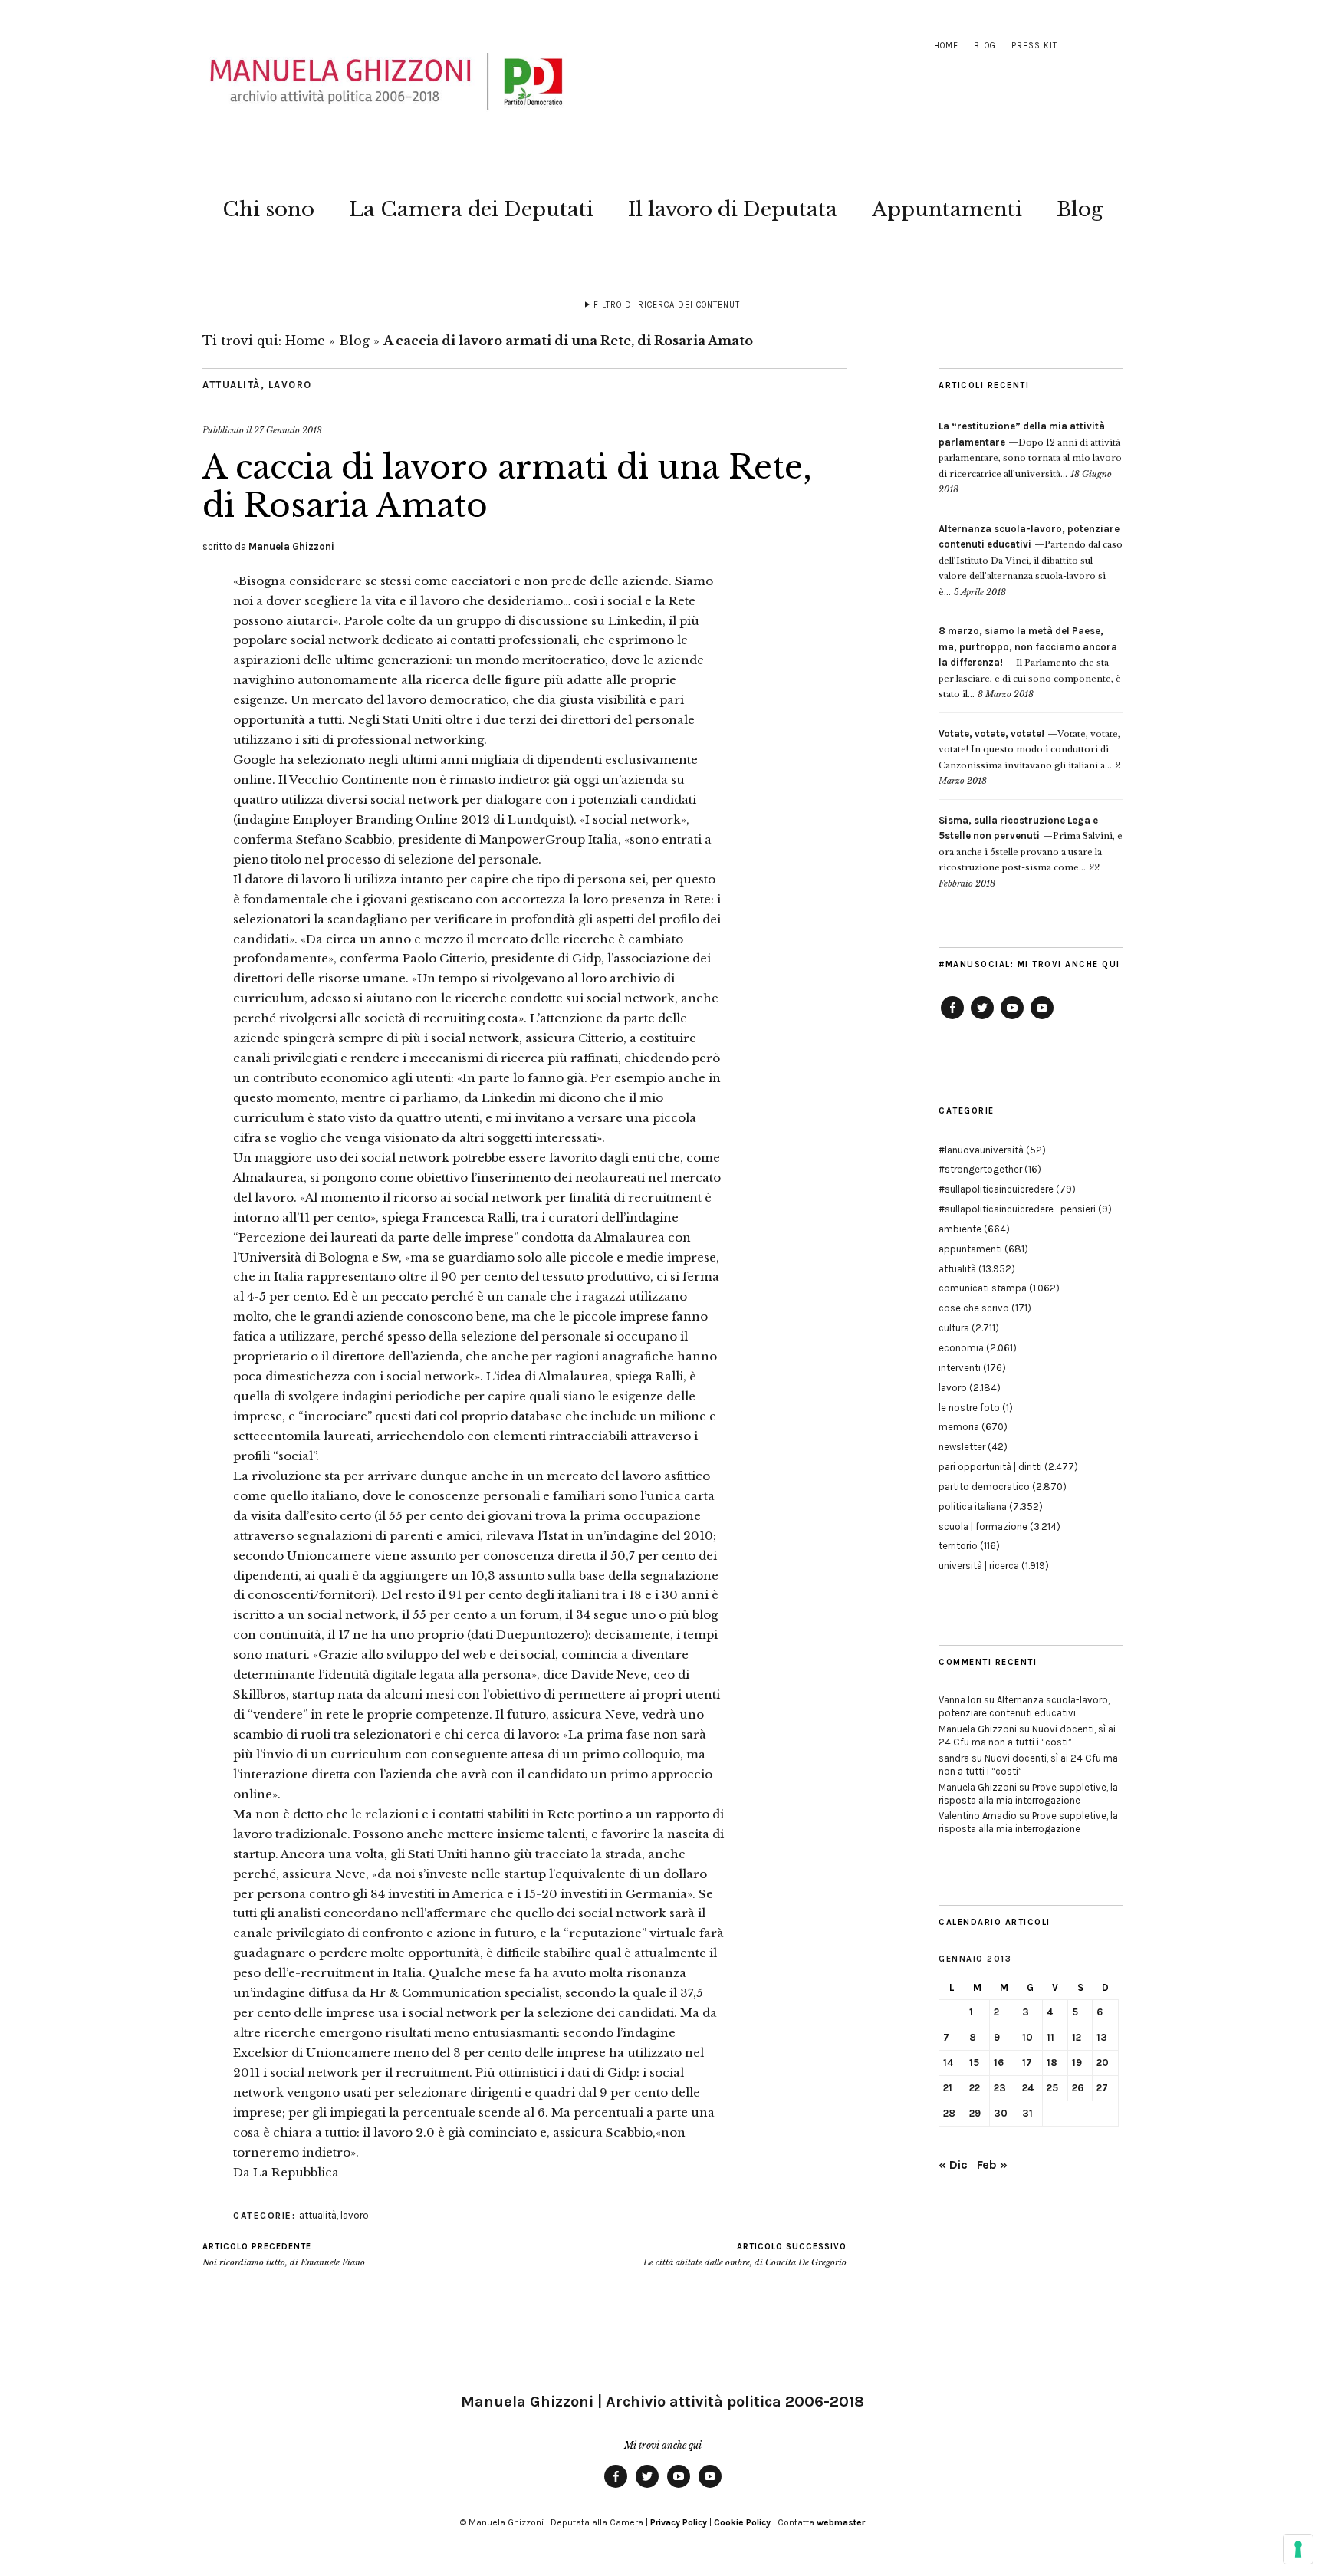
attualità (232, 385)
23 (1000, 2088)
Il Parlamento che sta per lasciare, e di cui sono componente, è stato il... (1030, 663)
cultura (954, 1328)
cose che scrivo (974, 1308)
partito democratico (984, 1487)
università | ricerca (979, 1566)
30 (1001, 2113)
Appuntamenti (947, 209)
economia (961, 1348)
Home (946, 46)
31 (1027, 2113)
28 (949, 2113)
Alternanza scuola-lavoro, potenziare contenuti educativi (1024, 1706)
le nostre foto (969, 1408)
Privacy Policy (679, 2522)
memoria (959, 1427)
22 (975, 2088)
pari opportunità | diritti (990, 1467)
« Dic (953, 2165)
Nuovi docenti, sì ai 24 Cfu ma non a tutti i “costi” (1027, 1735)
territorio (958, 1546)
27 (1102, 2088)
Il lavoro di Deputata (733, 209)
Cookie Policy (742, 2522)
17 (1027, 2063)
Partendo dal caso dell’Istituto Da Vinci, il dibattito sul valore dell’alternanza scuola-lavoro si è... (1031, 561)
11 (1050, 2037)
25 (1052, 2088)
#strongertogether (980, 1169)
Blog (985, 46)
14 (948, 2063)
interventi (960, 1368)
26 (1078, 2088)
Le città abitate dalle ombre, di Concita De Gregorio (745, 2255)
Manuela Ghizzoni (291, 546)
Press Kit (1034, 46)
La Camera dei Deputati (471, 209)
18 (1052, 2063)
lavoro (290, 385)
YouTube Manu (1012, 1018)
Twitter (982, 1018)
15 (974, 2063)
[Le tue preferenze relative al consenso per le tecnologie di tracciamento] (1298, 2549)
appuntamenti (970, 1249)
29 (975, 2113)
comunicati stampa (983, 1288)
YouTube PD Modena (1042, 1018)
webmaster (841, 2522)
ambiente (960, 1229)
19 (1077, 2063)
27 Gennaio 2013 (288, 430)
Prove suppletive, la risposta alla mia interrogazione (1028, 1794)
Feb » (992, 2165)
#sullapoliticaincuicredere (996, 1189)
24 (1028, 2088)
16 (999, 2063)
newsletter (962, 1447)
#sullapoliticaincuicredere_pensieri (1017, 1209)
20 (1103, 2063)
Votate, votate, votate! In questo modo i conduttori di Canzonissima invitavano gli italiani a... (1029, 750)
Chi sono (268, 209)
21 (948, 2088)
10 (1027, 2037)
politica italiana (973, 1507)
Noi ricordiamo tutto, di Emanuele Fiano (284, 2255)
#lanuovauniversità (981, 1150)
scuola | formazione (983, 1527)
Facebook (952, 1018)
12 (1077, 2037)
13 (1102, 2037)
